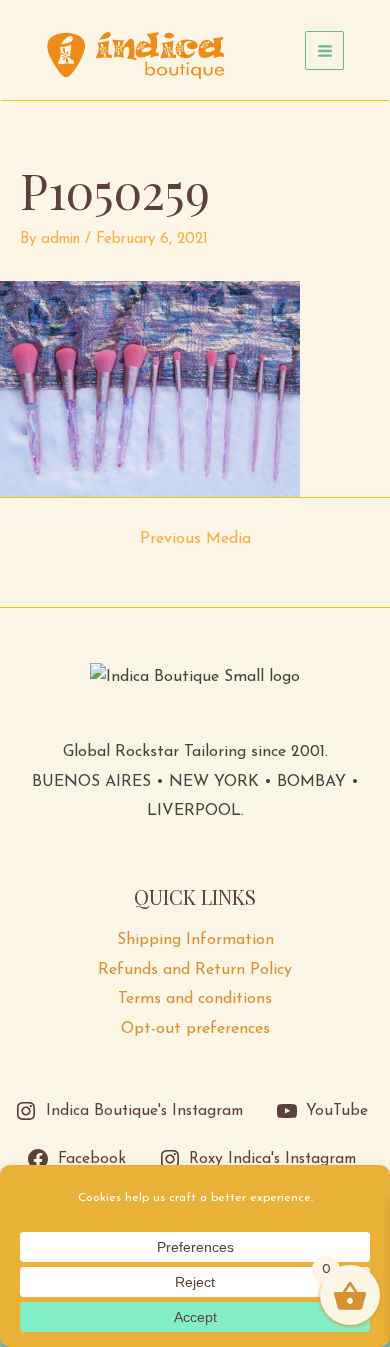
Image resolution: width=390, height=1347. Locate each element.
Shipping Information (195, 940)
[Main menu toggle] (324, 50)
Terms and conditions (195, 999)
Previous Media (195, 539)
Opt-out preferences (195, 1029)
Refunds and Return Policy (195, 970)
